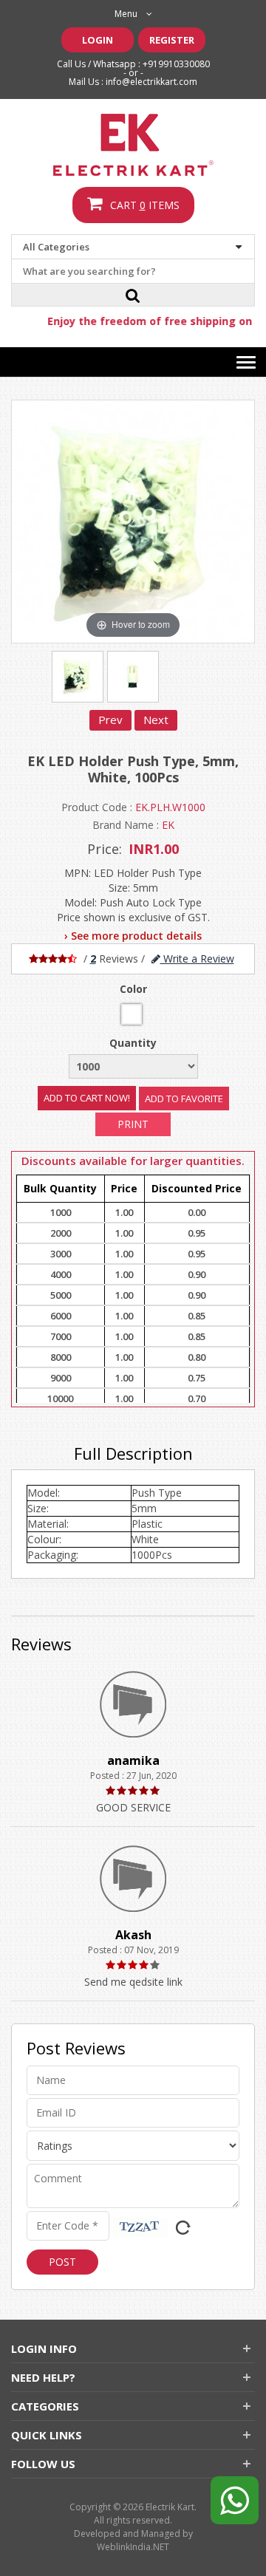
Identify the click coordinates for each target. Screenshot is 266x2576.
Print (133, 1124)
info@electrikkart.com (151, 82)
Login (98, 40)
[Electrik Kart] (133, 145)
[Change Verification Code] (180, 2225)
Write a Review (197, 959)
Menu (126, 14)
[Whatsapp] (235, 2495)
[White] (132, 1014)
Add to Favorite (184, 1099)
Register (172, 40)
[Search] (133, 295)
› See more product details (133, 936)
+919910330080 (176, 64)
